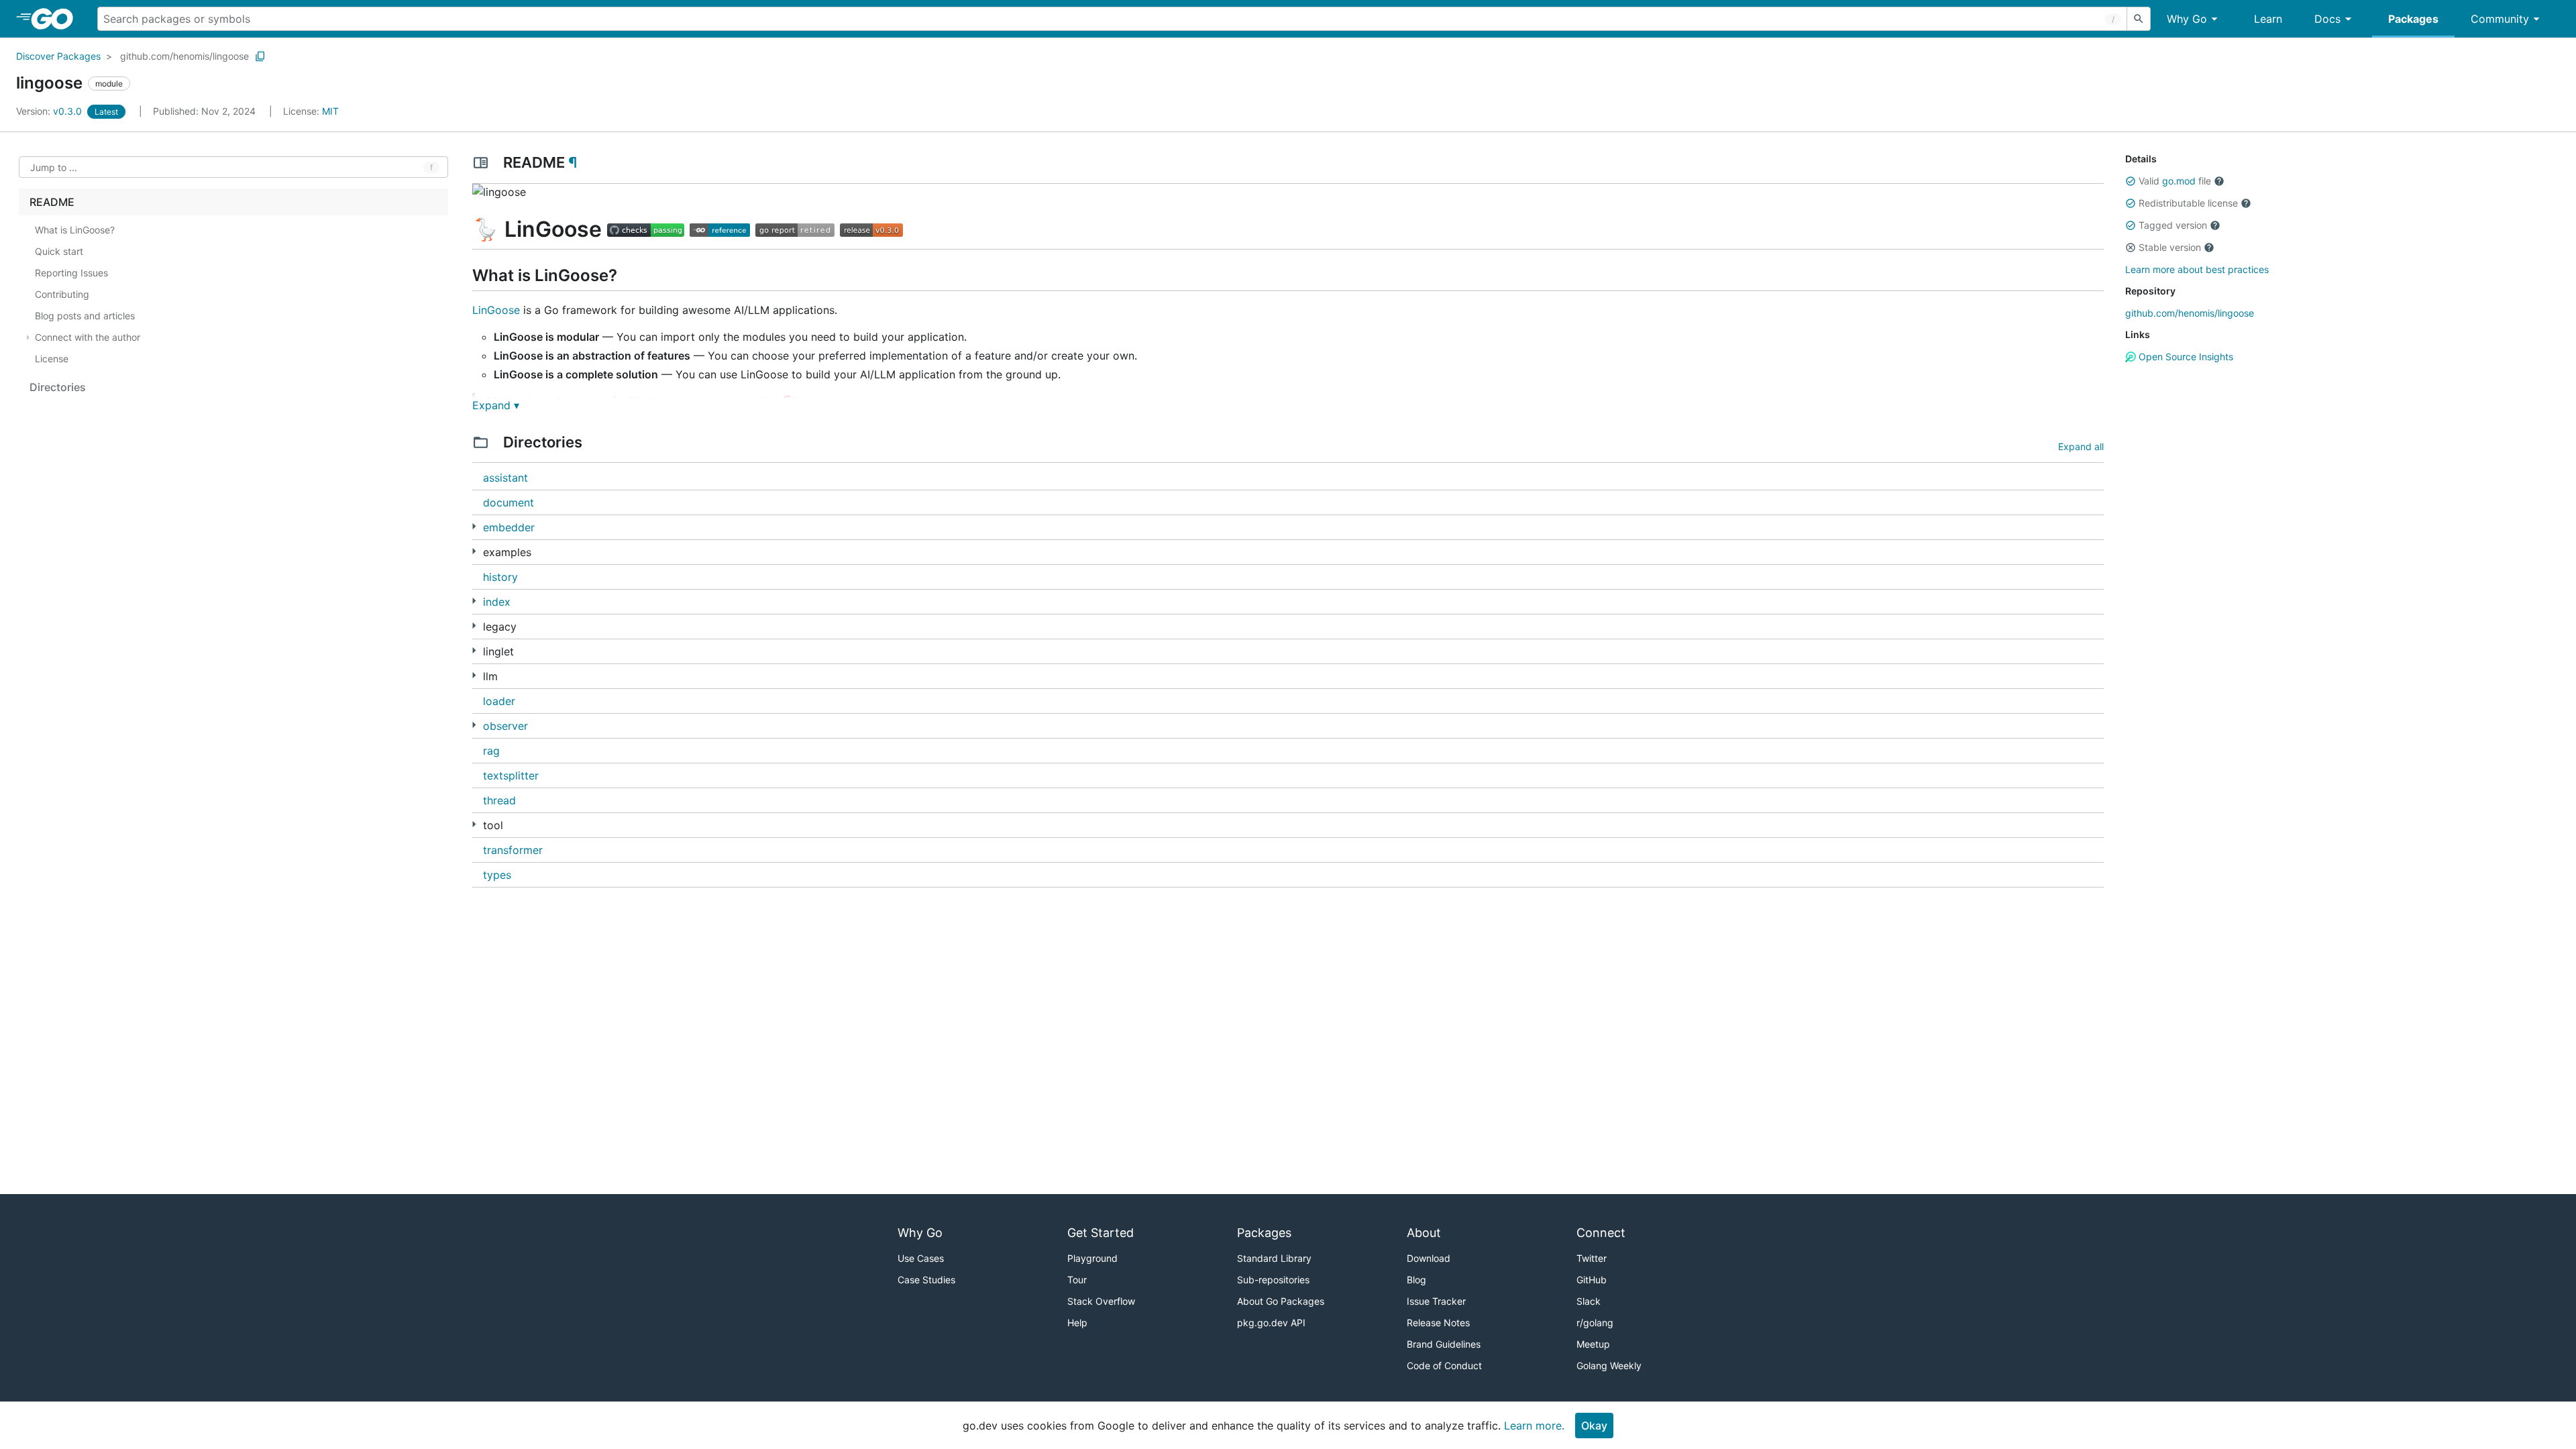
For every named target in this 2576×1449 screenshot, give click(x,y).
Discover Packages (58, 56)
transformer (513, 850)
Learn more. (1534, 1426)
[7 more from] (474, 601)
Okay (1594, 1426)
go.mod (2179, 181)
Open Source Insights (2185, 357)
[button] (2131, 181)
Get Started (1101, 1233)
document (508, 502)
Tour (1077, 1280)
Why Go (2187, 19)
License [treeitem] (52, 359)
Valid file (2175, 181)
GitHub (1592, 1280)
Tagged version (2173, 225)
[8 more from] (474, 526)
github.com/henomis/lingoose (184, 56)
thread (499, 800)
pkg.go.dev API (1271, 1323)
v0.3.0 (50, 111)
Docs (2327, 19)
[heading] (57, 19)
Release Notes (1438, 1323)
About (1424, 1233)
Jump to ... (54, 167)
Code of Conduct (1444, 1365)
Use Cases (921, 1258)
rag (491, 751)
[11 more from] (474, 675)
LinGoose (496, 310)
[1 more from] (474, 725)
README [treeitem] (52, 202)
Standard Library (1274, 1258)
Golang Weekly (1609, 1365)
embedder (509, 527)
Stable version (2170, 247)
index (497, 602)
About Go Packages (1281, 1301)
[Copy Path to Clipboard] (260, 56)
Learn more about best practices (2197, 269)
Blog (1416, 1280)
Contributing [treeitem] (62, 294)
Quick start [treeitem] (59, 251)
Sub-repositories (1273, 1280)
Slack (1589, 1301)
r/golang (1595, 1323)
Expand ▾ (496, 405)
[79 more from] (474, 551)
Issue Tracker (1436, 1301)
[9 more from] (474, 824)
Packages (2413, 19)
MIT (330, 111)
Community (2500, 19)
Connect (1601, 1233)
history (500, 577)
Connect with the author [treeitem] (88, 337)
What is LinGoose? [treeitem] (75, 230)
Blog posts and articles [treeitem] (85, 316)
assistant (505, 478)
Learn (2268, 19)
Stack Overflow (1101, 1301)
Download (1429, 1258)
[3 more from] (474, 650)
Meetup (1593, 1344)
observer (505, 726)
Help (1077, 1323)
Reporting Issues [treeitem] (71, 273)
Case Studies (926, 1280)
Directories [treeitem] (58, 387)
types (497, 875)
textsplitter (511, 775)
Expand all (2081, 446)
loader (499, 701)
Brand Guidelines (1444, 1344)
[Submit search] (2139, 19)
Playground (1092, 1258)
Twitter (1592, 1258)
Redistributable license (2188, 203)
